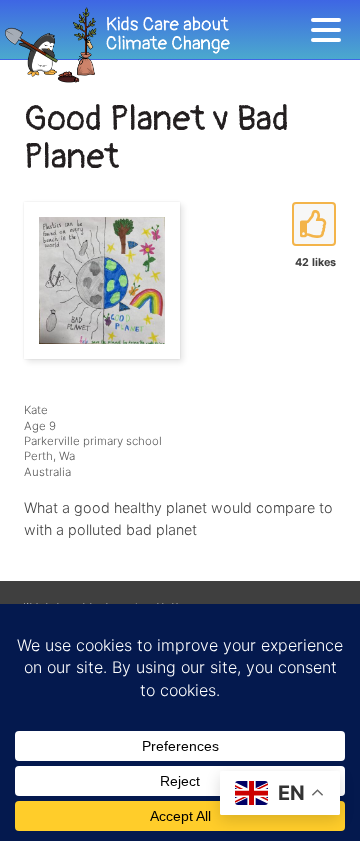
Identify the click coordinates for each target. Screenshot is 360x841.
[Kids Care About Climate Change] (155, 45)
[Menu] (331, 33)
